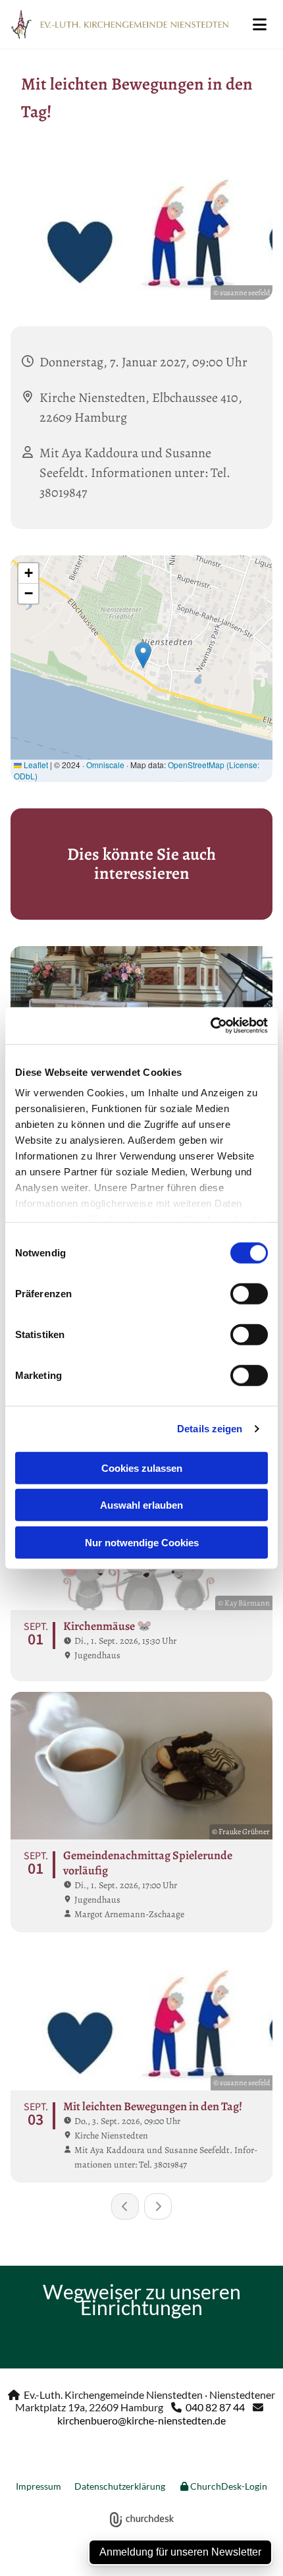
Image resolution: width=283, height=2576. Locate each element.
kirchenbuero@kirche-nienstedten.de (141, 2420)
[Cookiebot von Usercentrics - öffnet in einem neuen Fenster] (210, 1026)
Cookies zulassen (142, 1468)
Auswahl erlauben (141, 1505)
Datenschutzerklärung (120, 2486)
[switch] (249, 1293)
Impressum (39, 2486)
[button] (259, 24)
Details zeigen (210, 1429)
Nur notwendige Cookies (142, 1542)
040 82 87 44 (215, 2407)
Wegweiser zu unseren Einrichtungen (142, 2299)
